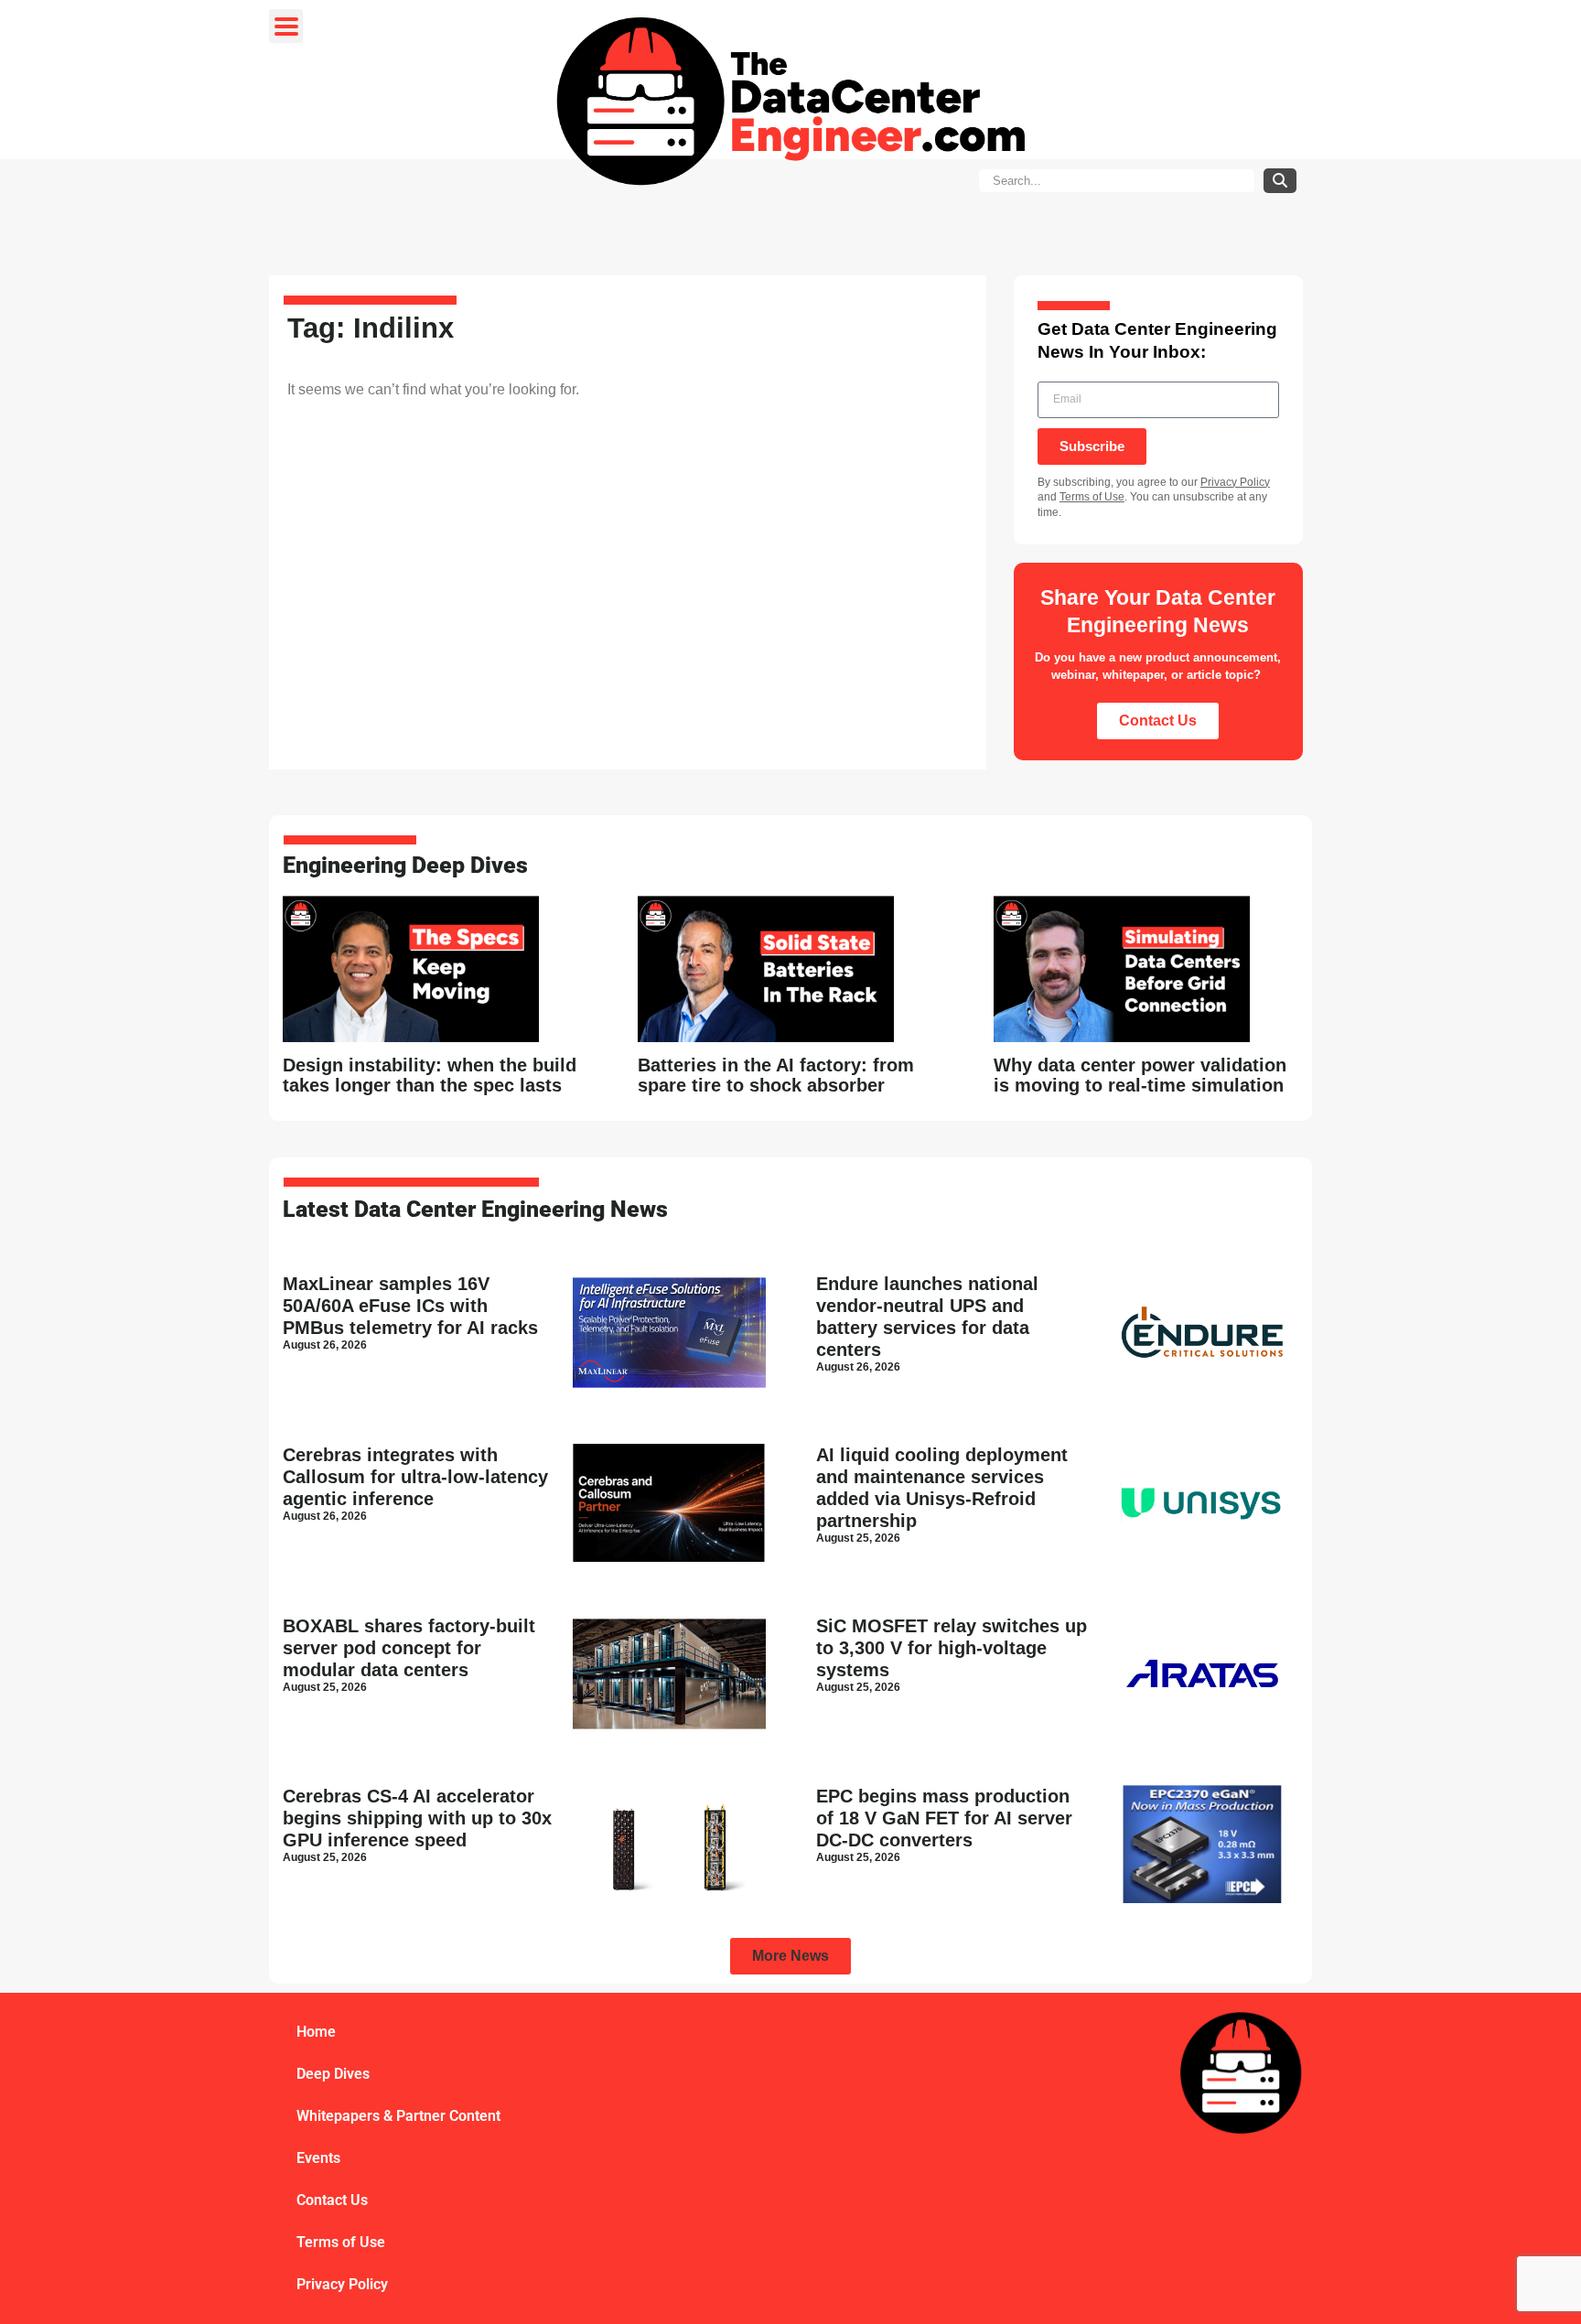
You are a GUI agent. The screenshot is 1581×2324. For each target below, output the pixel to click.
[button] (790, 1956)
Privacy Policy (1235, 482)
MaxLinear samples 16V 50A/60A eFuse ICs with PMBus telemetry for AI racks (410, 1306)
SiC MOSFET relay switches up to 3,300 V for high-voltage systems (952, 1648)
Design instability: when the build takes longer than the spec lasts (430, 1075)
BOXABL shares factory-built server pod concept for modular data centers (409, 1648)
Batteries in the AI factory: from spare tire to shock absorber (776, 1075)
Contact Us (332, 2200)
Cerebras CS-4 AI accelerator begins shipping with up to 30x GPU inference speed (417, 1818)
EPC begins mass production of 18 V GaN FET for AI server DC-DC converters (944, 1818)
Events (318, 2158)
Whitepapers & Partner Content (398, 2116)
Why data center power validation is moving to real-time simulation (1140, 1075)
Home (316, 2032)
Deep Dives (333, 2074)
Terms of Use (1092, 497)
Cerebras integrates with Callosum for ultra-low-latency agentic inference (415, 1477)
